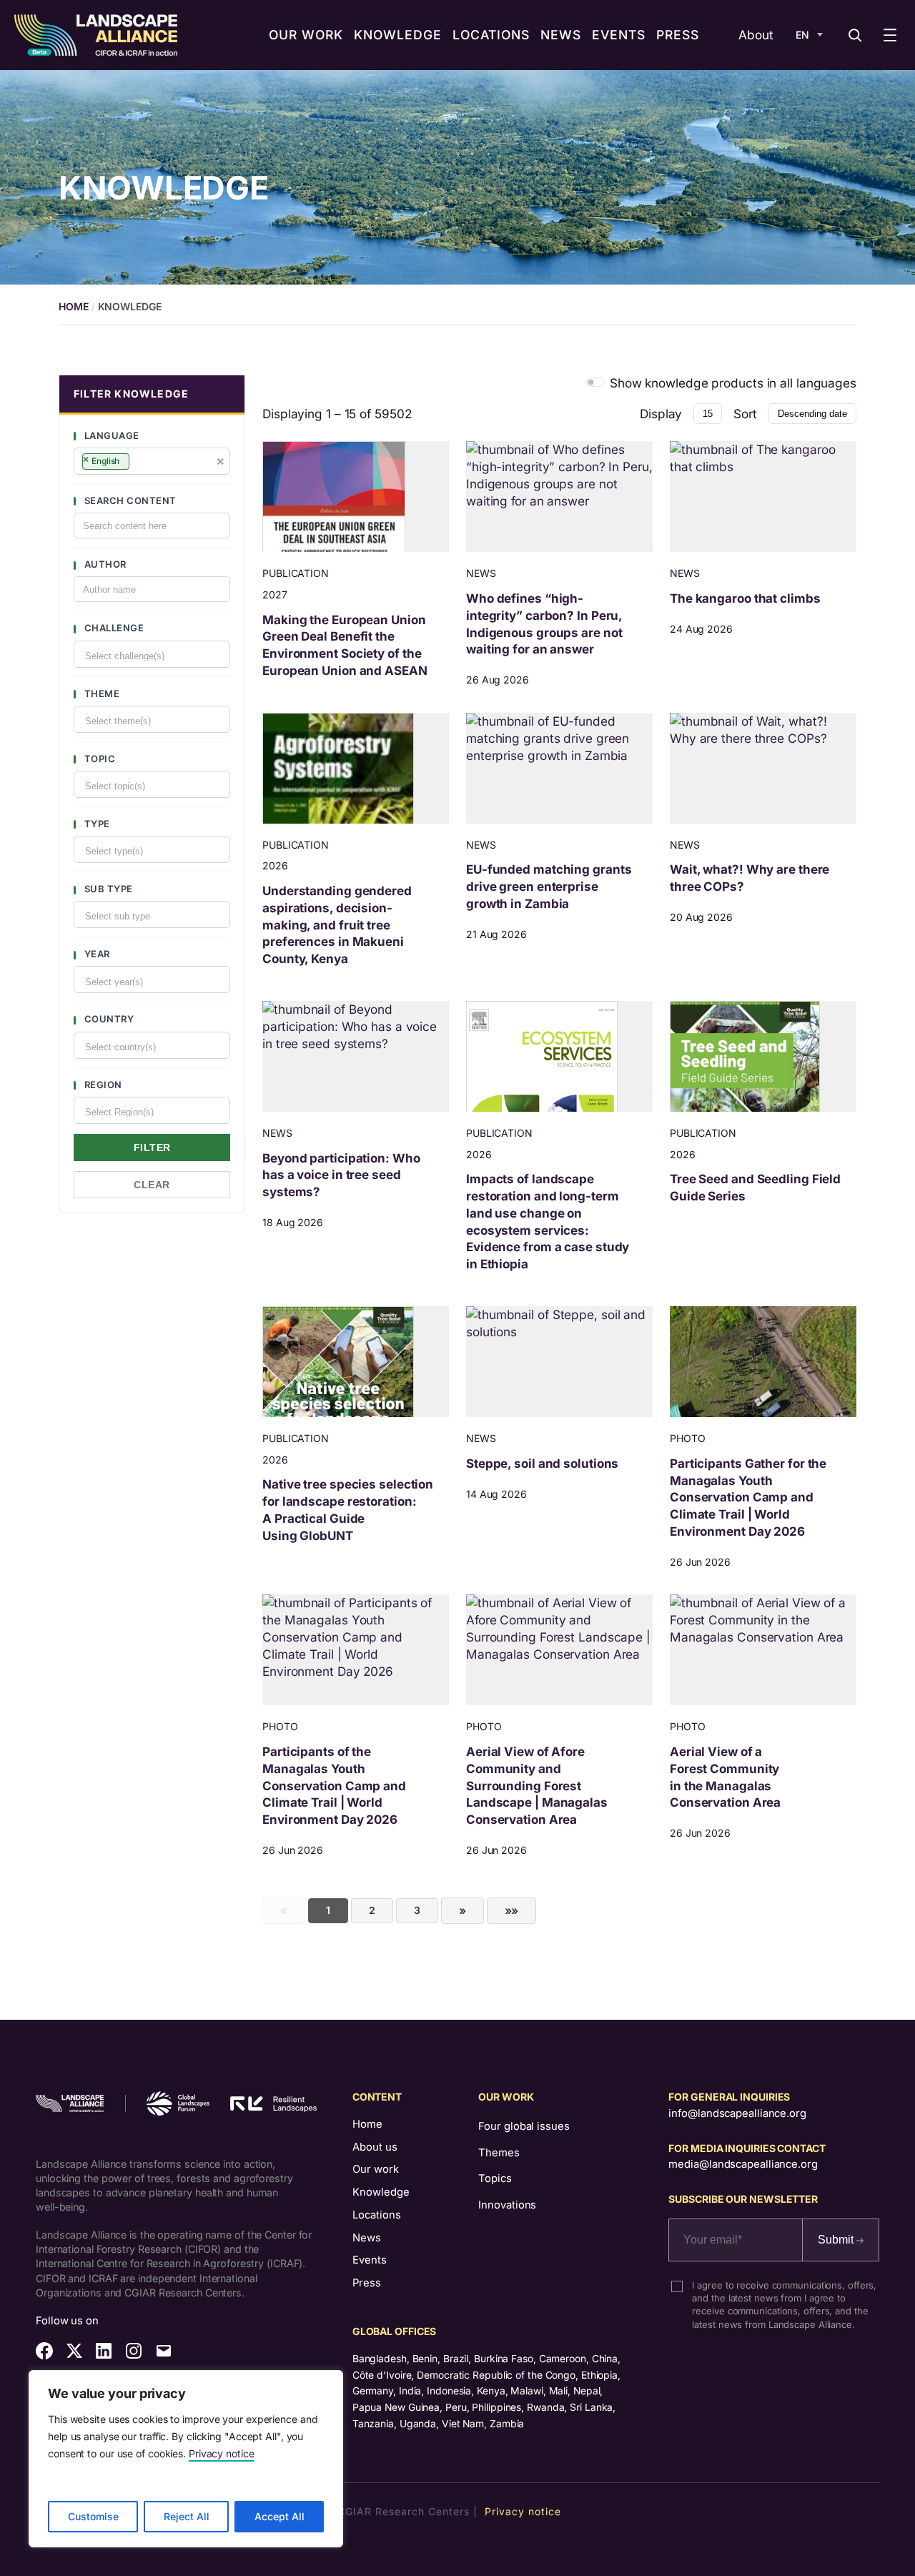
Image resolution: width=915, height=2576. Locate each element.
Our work (376, 2169)
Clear (152, 1185)
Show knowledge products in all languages (733, 383)
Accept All (280, 2516)
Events (370, 2260)
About (756, 35)
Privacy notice (222, 2453)
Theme (100, 694)
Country (108, 1019)
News (367, 2238)
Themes (499, 2153)
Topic (98, 759)
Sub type (107, 889)
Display (661, 414)
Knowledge (381, 2192)
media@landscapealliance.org (743, 2164)
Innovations (507, 2205)
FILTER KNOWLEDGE (131, 394)
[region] (186, 2459)
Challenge (113, 628)
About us (375, 2147)
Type (96, 824)
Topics (495, 2178)
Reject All (187, 2516)
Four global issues (524, 2126)
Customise (93, 2516)
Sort (745, 414)
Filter (152, 1148)
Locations (377, 2215)
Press (367, 2283)
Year (96, 954)
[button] (152, 395)
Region (102, 1085)
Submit (837, 2240)
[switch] (596, 382)
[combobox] (152, 461)
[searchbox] (139, 463)
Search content (129, 500)
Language (110, 435)
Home (367, 2124)
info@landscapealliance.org (737, 2113)
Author (104, 564)
